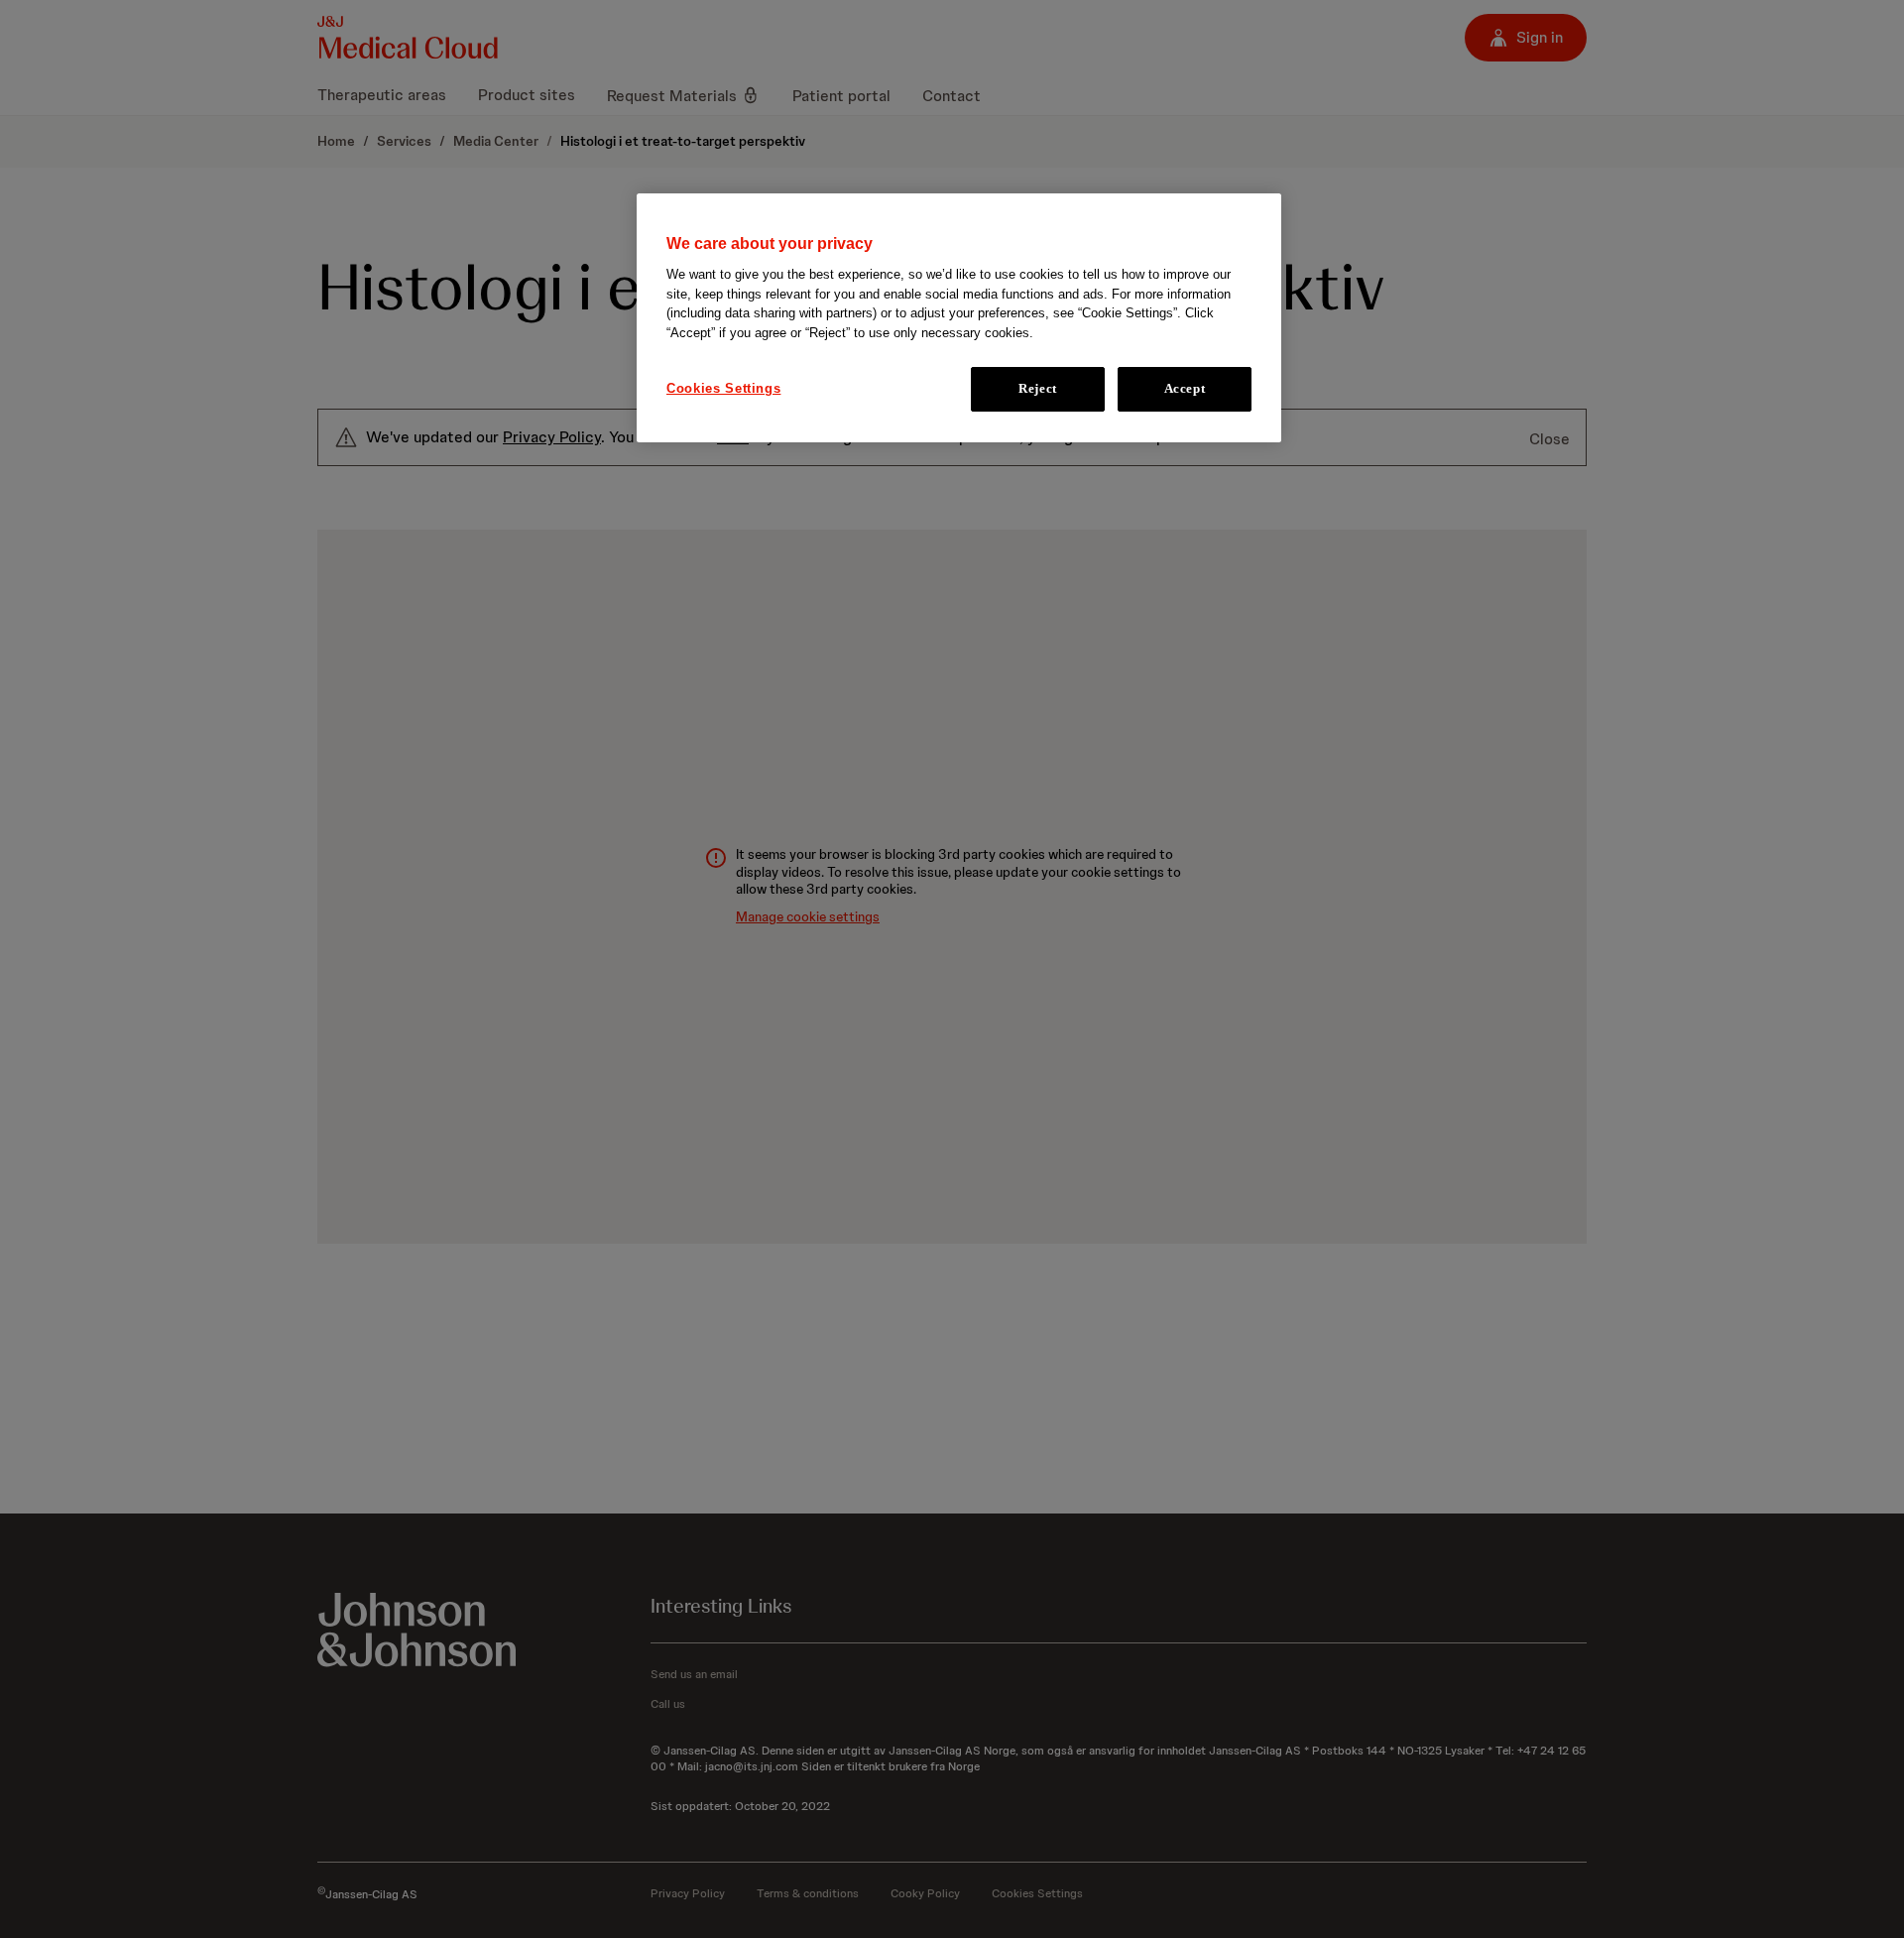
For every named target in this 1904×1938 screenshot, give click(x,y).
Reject (1038, 389)
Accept (1185, 389)
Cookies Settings (723, 389)
